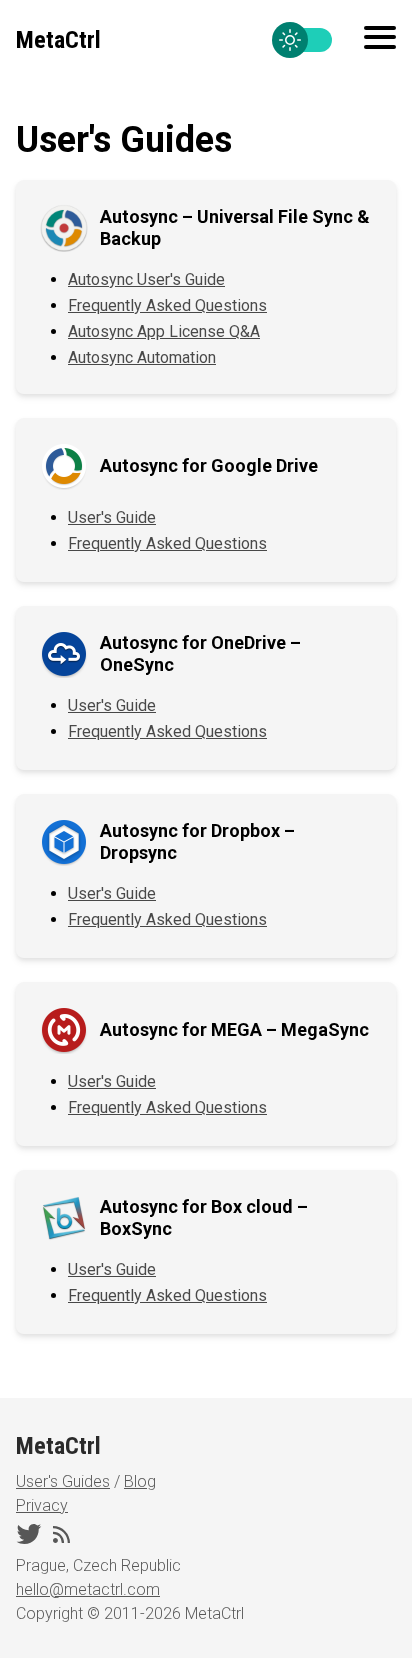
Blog (140, 1481)
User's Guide (112, 517)
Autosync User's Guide (146, 279)
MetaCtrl (58, 40)
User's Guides (63, 1481)
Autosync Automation (142, 357)
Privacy (42, 1505)
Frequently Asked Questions (167, 305)
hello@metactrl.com (88, 1589)
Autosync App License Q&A (164, 331)
